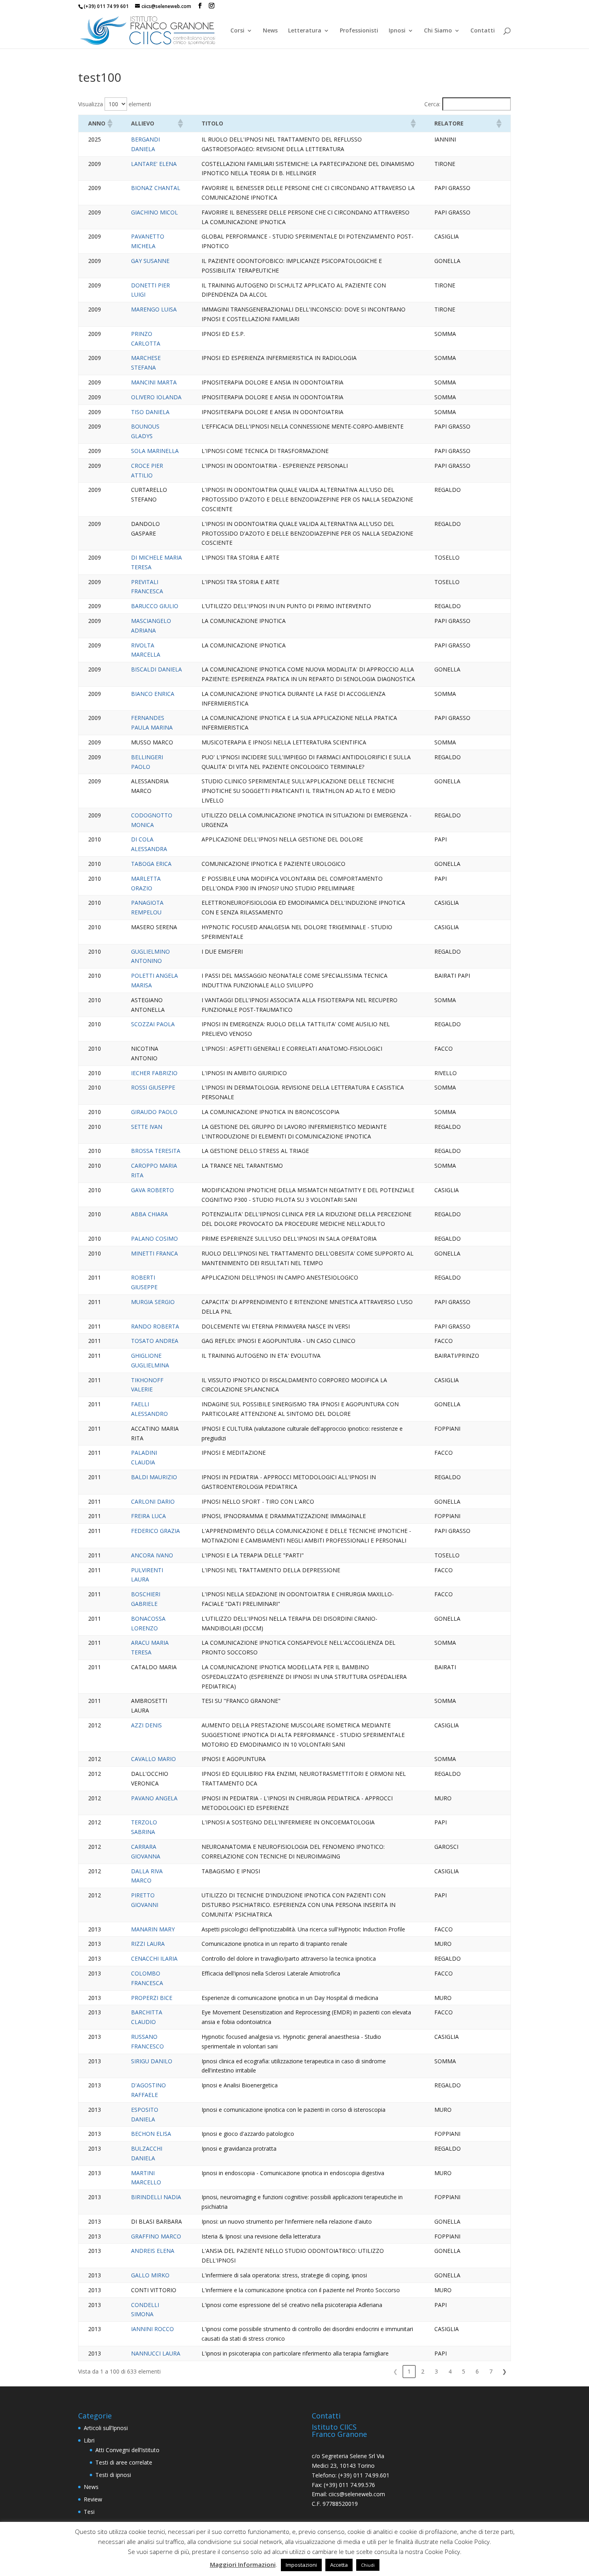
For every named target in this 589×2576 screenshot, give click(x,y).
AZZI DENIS (146, 1725)
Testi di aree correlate (124, 2462)
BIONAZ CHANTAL (156, 188)
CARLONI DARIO (153, 1501)
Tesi (89, 2512)
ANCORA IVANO (152, 1555)
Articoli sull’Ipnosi (106, 2428)
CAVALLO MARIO (153, 1759)
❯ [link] (504, 2371)
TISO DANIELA (150, 412)
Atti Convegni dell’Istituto (127, 2450)
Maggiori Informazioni (243, 2564)
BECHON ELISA (151, 2134)
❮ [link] (395, 2371)
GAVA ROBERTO (152, 1190)
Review (93, 2499)
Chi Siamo (438, 31)
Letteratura (305, 31)
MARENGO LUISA (154, 309)
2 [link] (423, 2371)
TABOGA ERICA (151, 864)
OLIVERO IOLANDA (156, 397)
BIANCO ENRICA (153, 694)
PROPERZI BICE (152, 1998)
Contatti (483, 31)
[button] (109, 123)
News (270, 31)
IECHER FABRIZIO (154, 1073)
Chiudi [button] (368, 2565)
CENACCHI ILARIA (154, 1958)
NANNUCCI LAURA (156, 2353)
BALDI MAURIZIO (154, 1477)
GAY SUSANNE (150, 261)
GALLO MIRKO (150, 2275)
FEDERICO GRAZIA (155, 1531)
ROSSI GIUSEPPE (153, 1087)
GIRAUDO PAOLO (154, 1112)
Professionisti (359, 31)
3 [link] (436, 2371)
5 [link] (464, 2371)
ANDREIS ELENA (153, 2251)
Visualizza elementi (115, 104)
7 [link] (491, 2371)
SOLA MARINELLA (155, 451)
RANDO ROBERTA (155, 1326)
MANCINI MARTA (154, 382)
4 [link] (450, 2371)
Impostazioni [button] (301, 2565)
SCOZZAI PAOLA (153, 1024)
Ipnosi (397, 31)
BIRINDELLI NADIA (156, 2197)
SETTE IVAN (147, 1127)
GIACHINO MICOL (154, 212)
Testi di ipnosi (113, 2475)
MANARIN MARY (153, 1929)
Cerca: (432, 104)
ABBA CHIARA (149, 1214)
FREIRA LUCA (148, 1516)
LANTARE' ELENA (154, 164)
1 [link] (409, 2371)
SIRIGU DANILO (152, 2061)
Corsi (237, 31)
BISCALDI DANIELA (156, 669)
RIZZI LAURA (148, 1944)
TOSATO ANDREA (155, 1341)
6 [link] (477, 2371)
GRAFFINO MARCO (156, 2236)
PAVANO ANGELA (154, 1798)
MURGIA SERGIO (153, 1302)
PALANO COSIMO (154, 1238)
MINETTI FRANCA (154, 1253)
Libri (89, 2440)
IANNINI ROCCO (152, 2329)
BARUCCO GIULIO (155, 606)
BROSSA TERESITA (156, 1151)
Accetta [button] (339, 2565)
